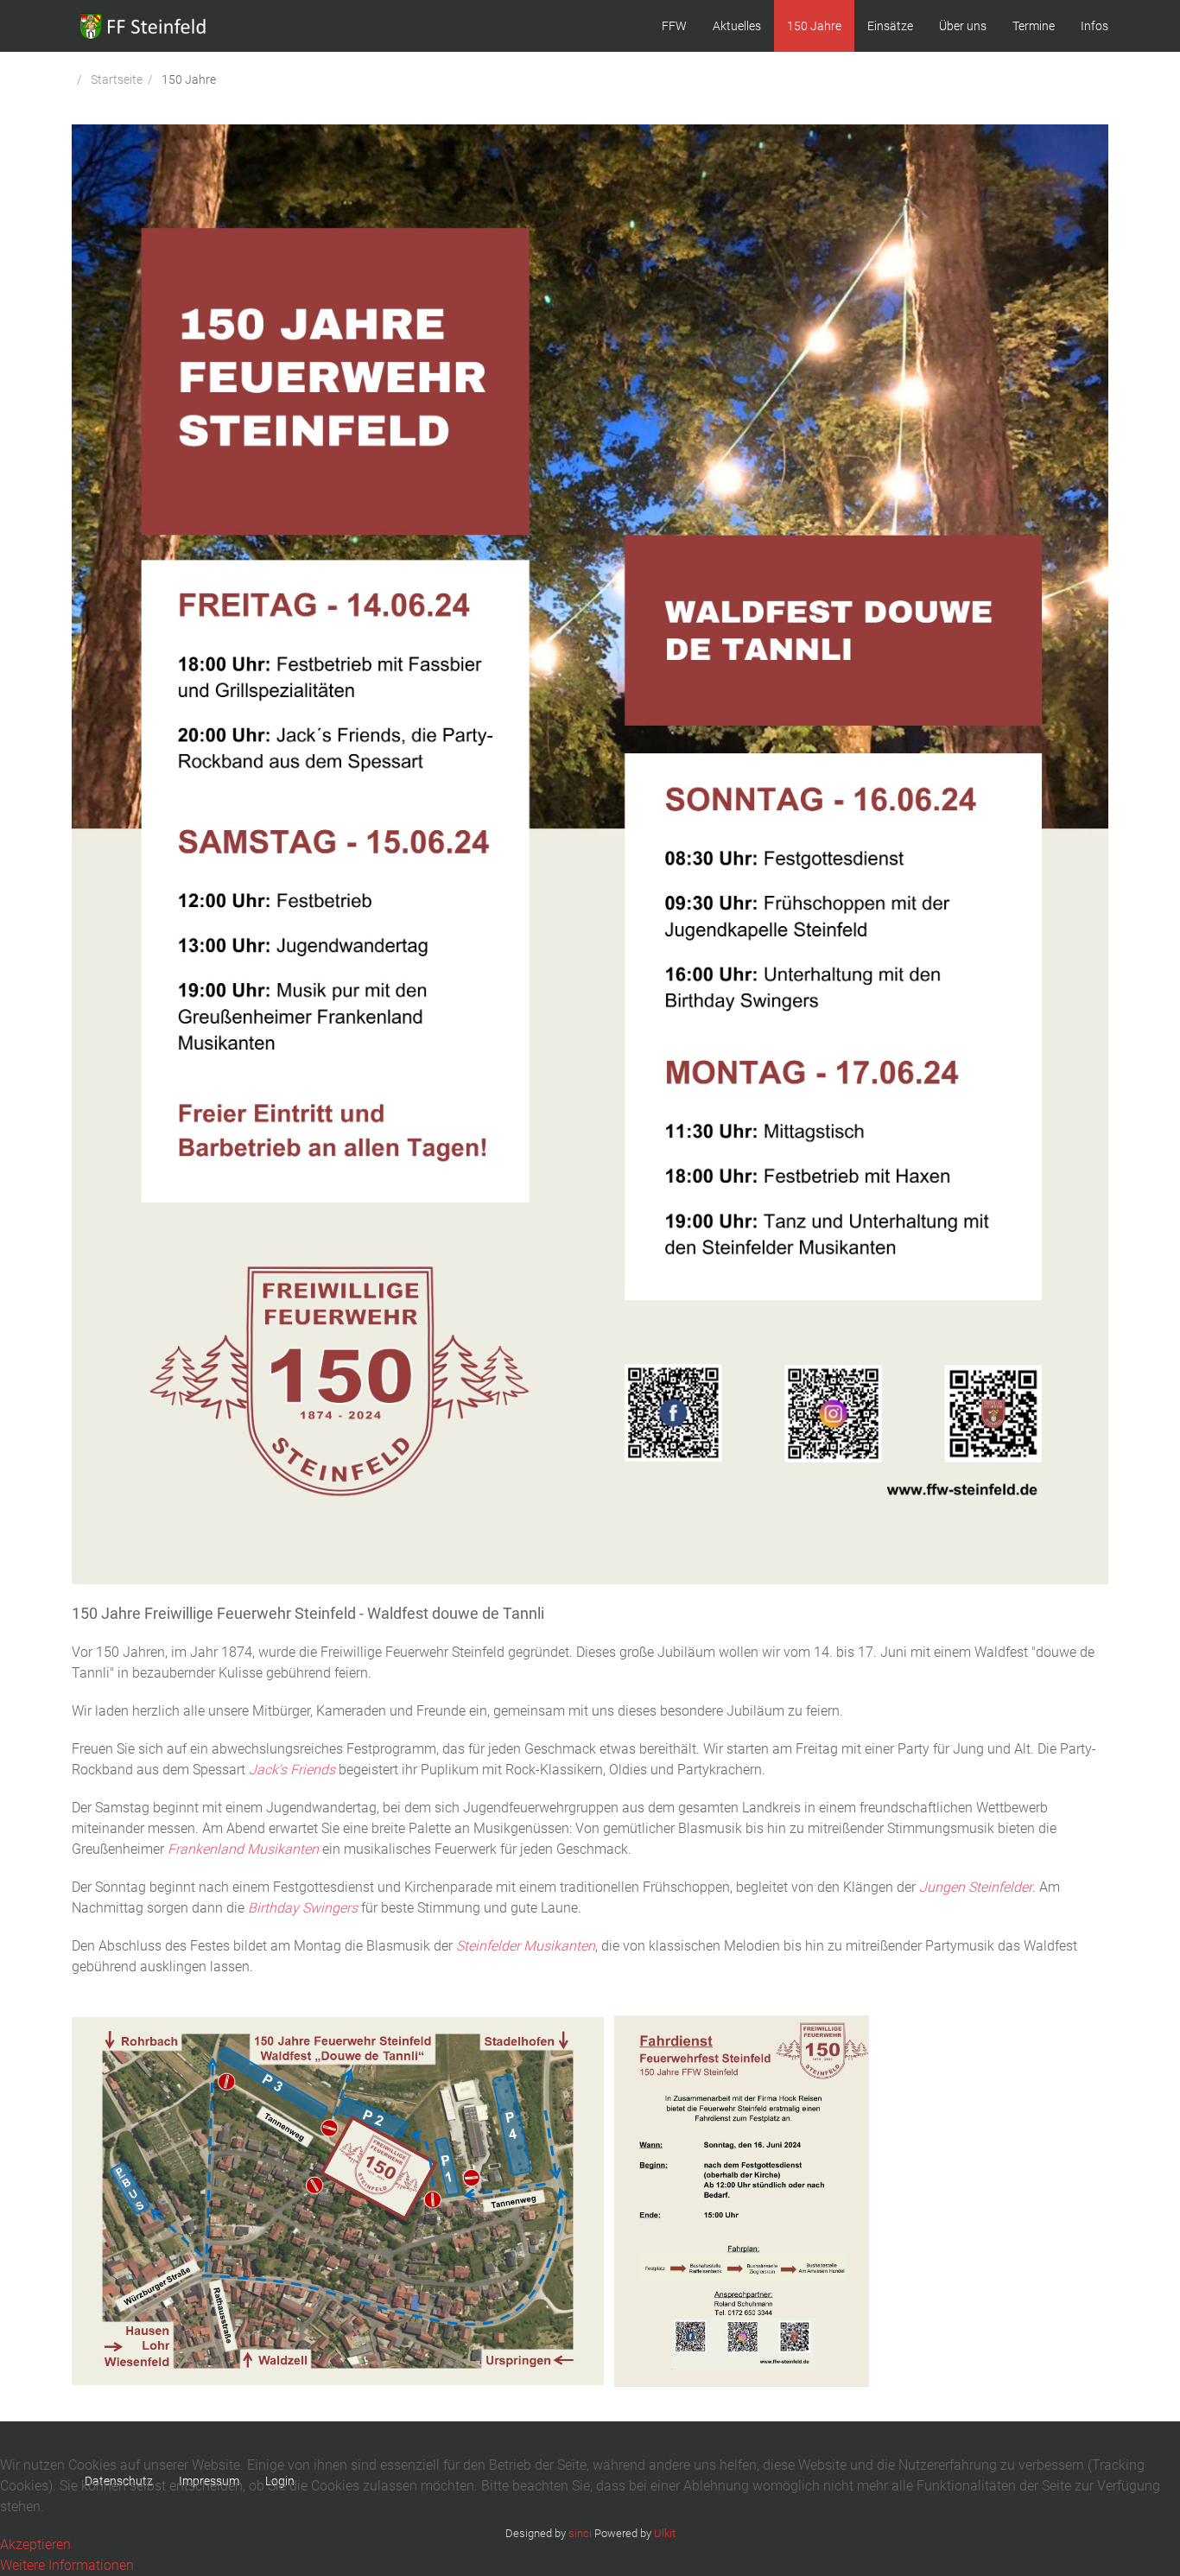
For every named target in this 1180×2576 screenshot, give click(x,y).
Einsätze (890, 26)
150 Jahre (814, 26)
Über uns (963, 26)
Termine (1034, 26)
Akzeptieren (35, 2544)
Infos (1094, 26)
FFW (674, 26)
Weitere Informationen (67, 2565)
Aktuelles (737, 26)
